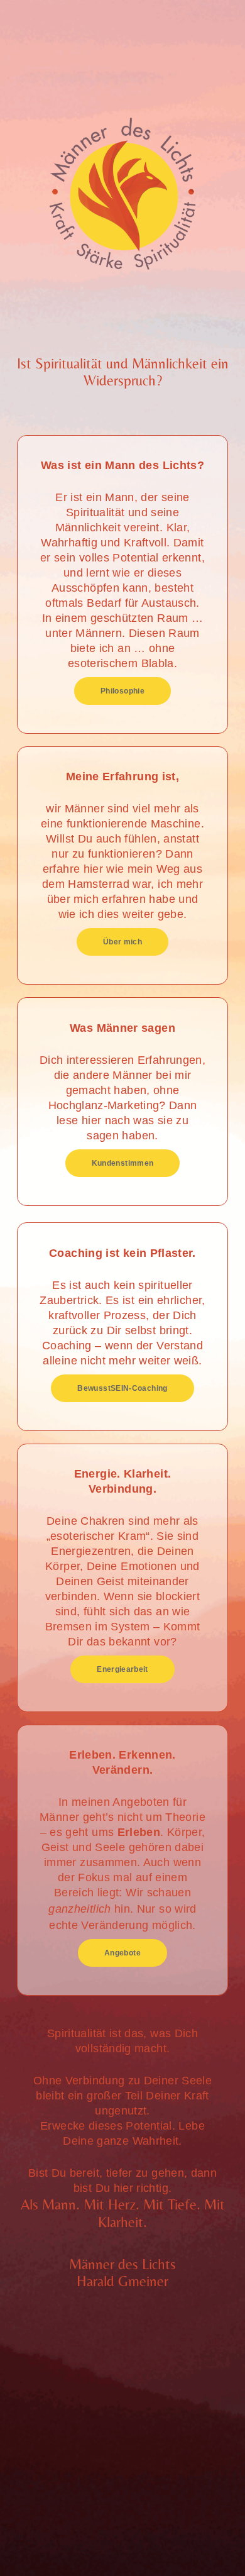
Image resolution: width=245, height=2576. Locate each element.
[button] (122, 691)
